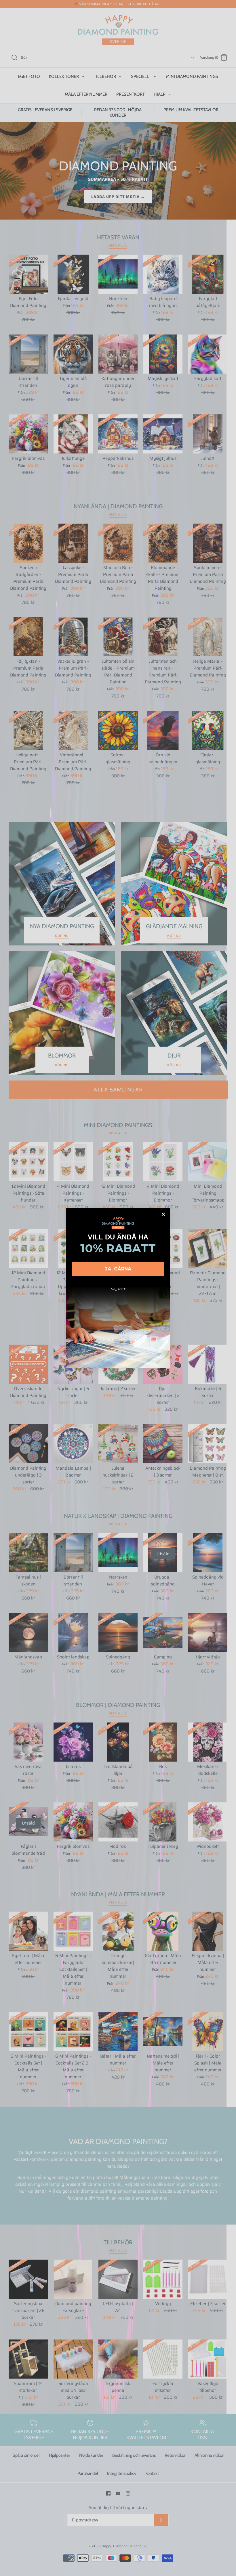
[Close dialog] (163, 1214)
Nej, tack (118, 1289)
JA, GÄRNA (118, 1269)
